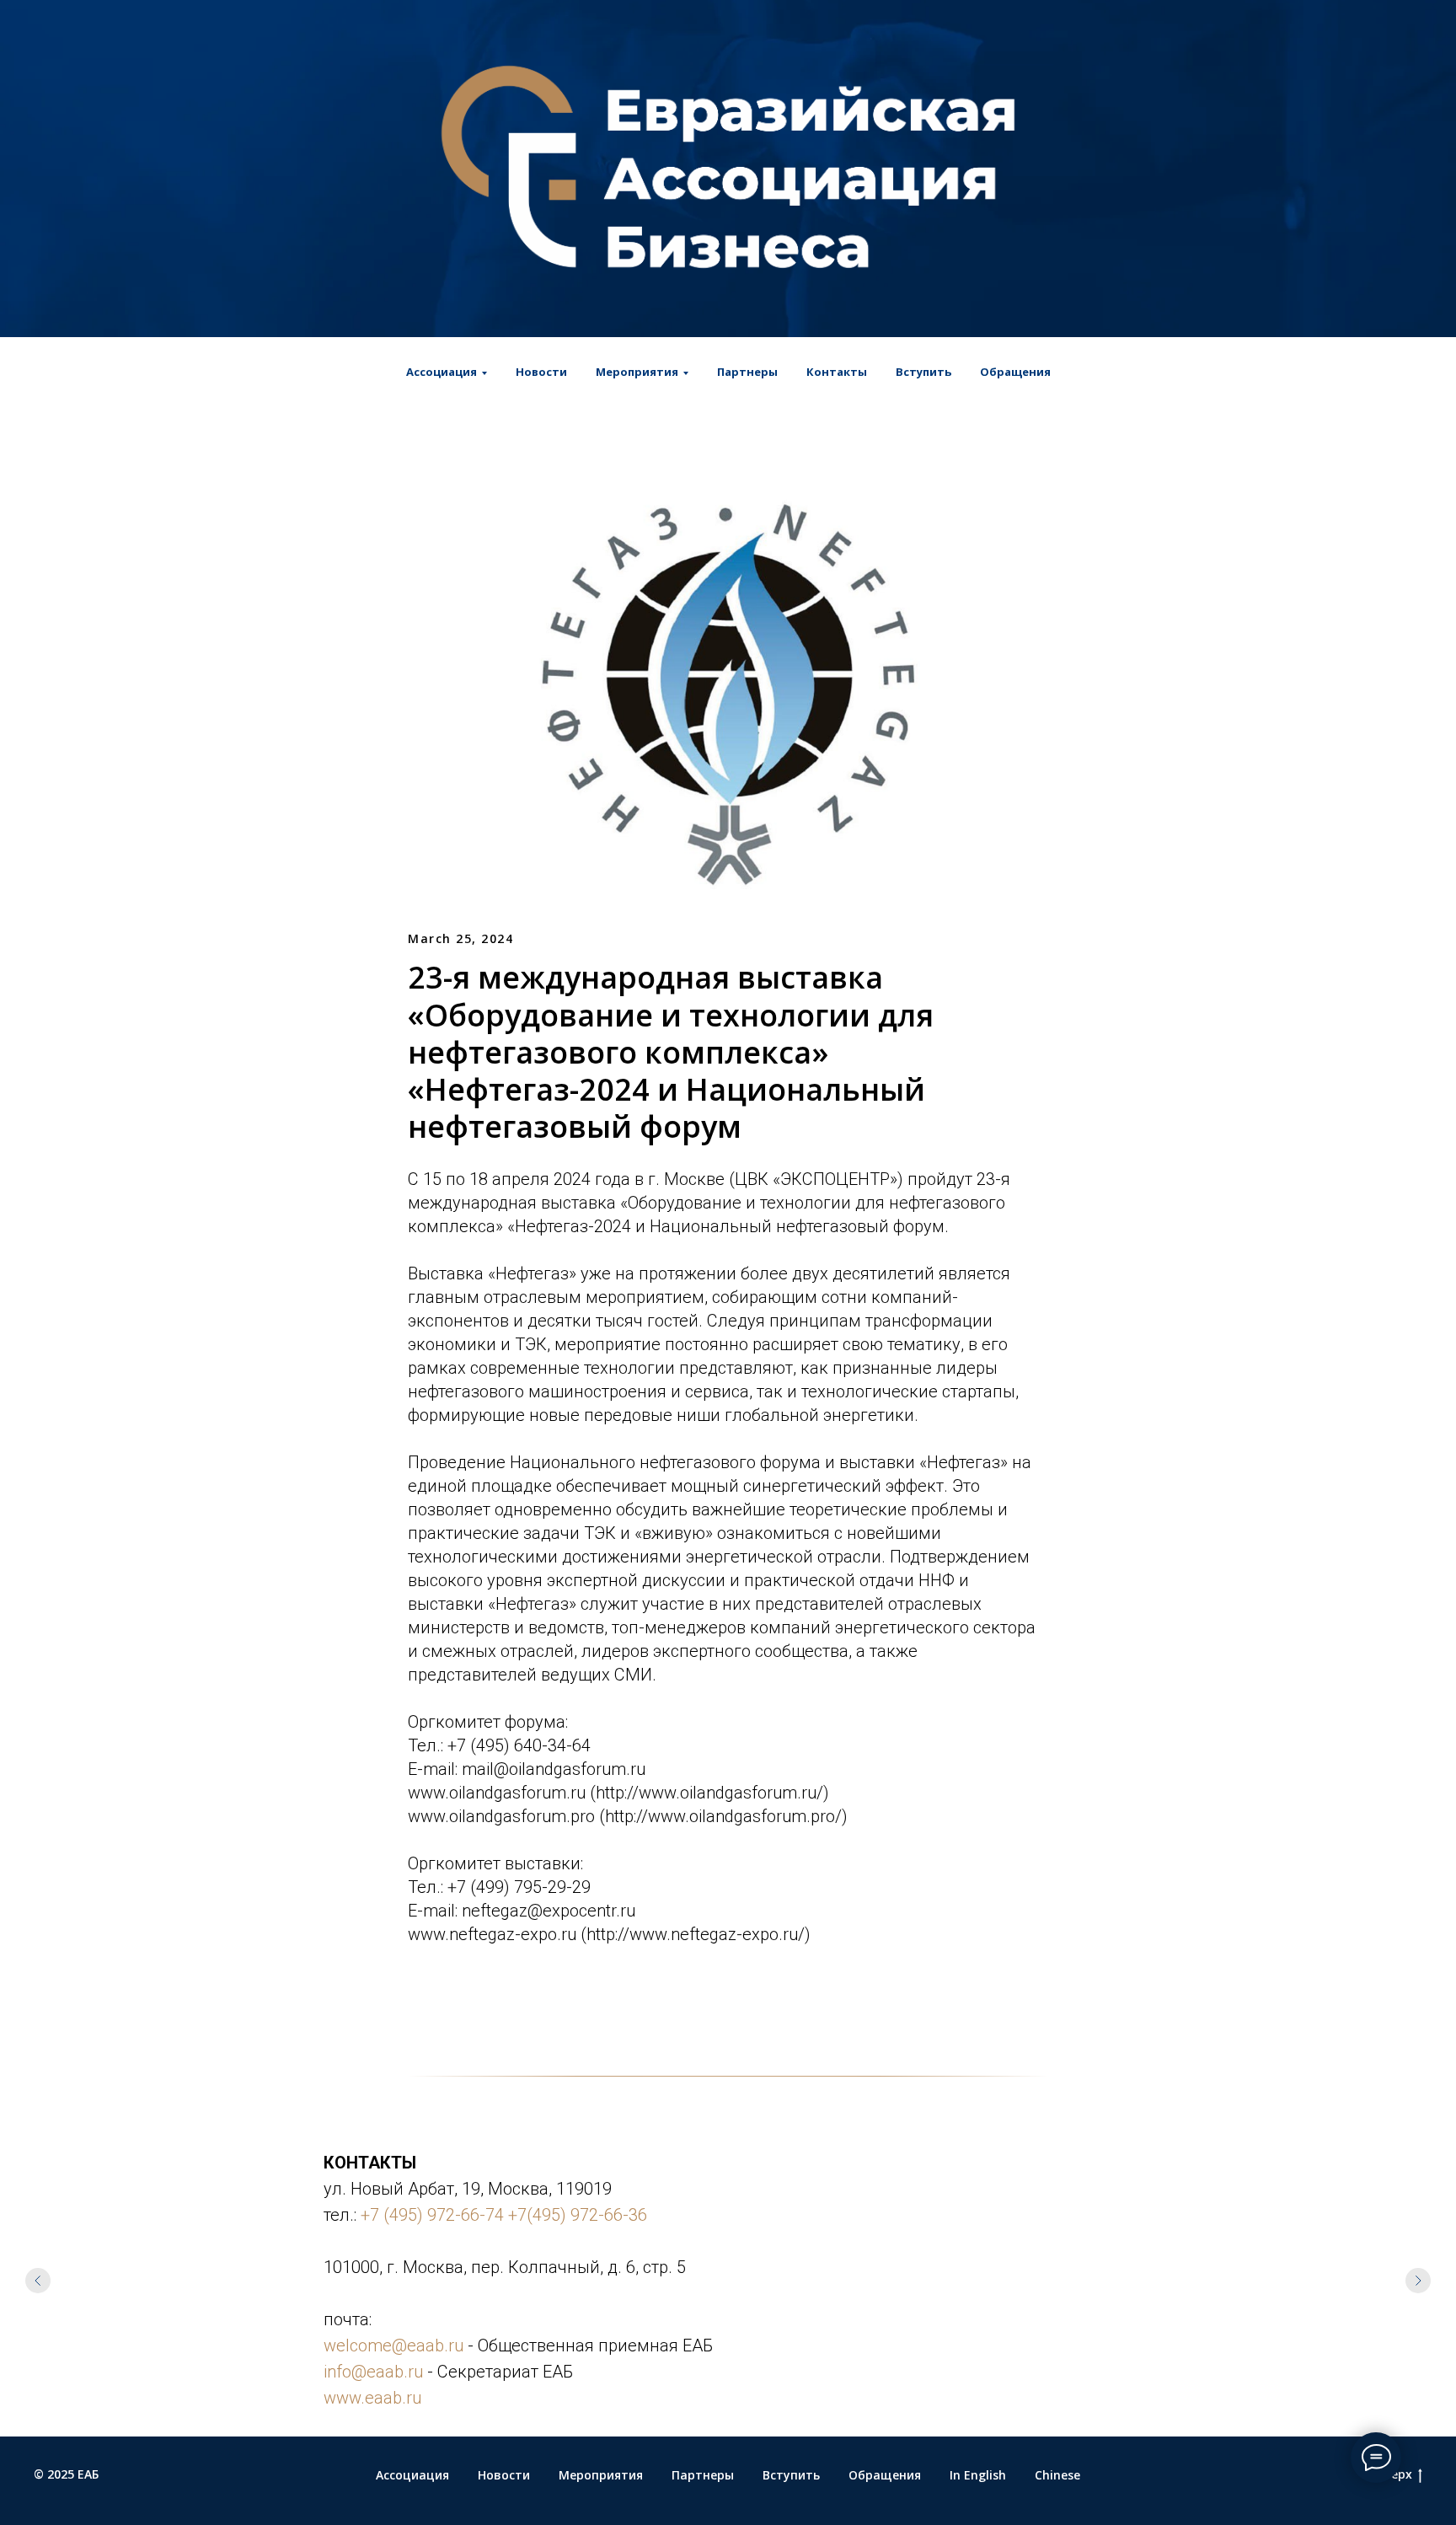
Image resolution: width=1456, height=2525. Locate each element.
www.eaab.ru (372, 2398)
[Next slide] (1418, 2281)
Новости (541, 372)
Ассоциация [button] (442, 372)
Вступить (923, 372)
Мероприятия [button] (637, 372)
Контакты (837, 372)
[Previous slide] (38, 2281)
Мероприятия (601, 2475)
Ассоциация (412, 2475)
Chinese (1057, 2475)
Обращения (1015, 372)
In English (978, 2475)
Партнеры (747, 372)
